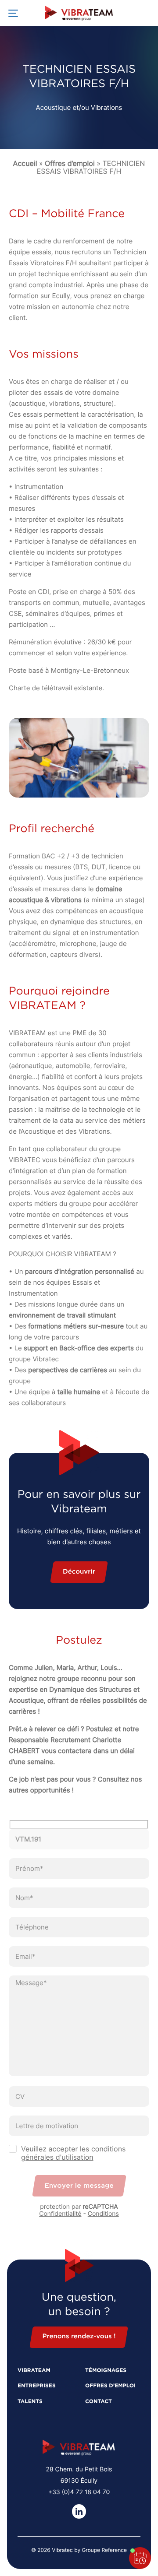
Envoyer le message (79, 2186)
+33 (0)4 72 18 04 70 (79, 2492)
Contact (99, 2402)
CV (20, 2096)
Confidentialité (60, 2214)
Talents (30, 2402)
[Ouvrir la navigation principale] (13, 13)
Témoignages (106, 2371)
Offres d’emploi (70, 163)
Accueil (25, 163)
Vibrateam (34, 2371)
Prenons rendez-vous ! (79, 2337)
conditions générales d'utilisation (73, 2153)
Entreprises (37, 2386)
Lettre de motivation (47, 2126)
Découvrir (79, 1572)
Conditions (103, 2214)
